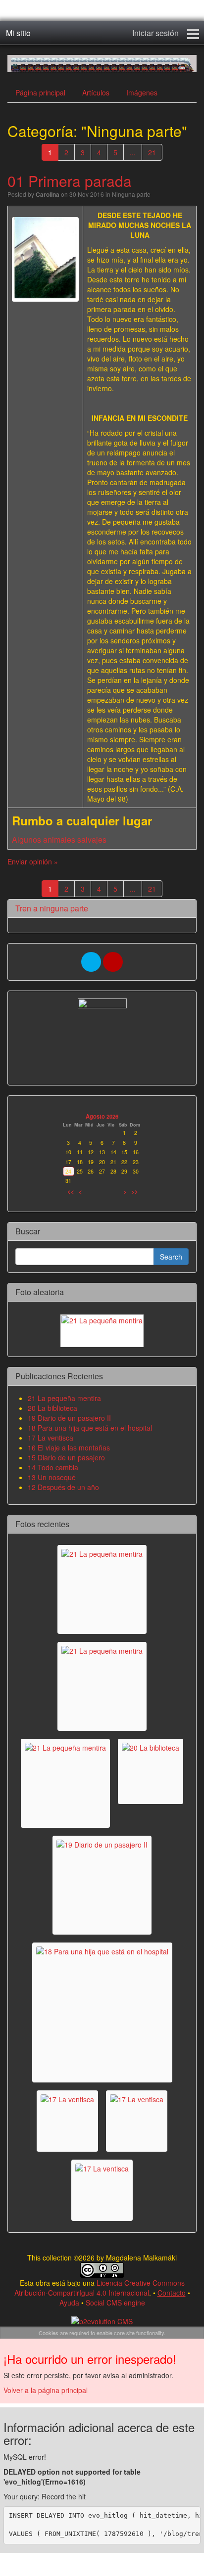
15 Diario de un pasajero (66, 1457)
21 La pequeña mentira (64, 1398)
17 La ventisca (51, 1438)
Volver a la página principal (46, 2390)
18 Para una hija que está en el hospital (90, 1428)
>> (135, 1191)
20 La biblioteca (52, 1408)
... (133, 152)
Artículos (96, 92)
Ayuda (69, 2303)
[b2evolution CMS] (102, 2320)
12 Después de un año (63, 1487)
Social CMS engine (115, 2303)
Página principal (40, 92)
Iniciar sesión (155, 33)
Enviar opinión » (33, 861)
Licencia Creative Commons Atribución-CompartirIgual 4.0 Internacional (100, 2288)
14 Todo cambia (53, 1467)
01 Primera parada (70, 181)
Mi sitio (18, 33)
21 (152, 152)
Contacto (172, 2293)
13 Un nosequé (52, 1477)
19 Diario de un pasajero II (69, 1418)
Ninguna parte (131, 194)
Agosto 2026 (102, 1116)
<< (71, 1191)
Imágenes (142, 92)
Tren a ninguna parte (52, 908)
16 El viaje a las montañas (69, 1447)
